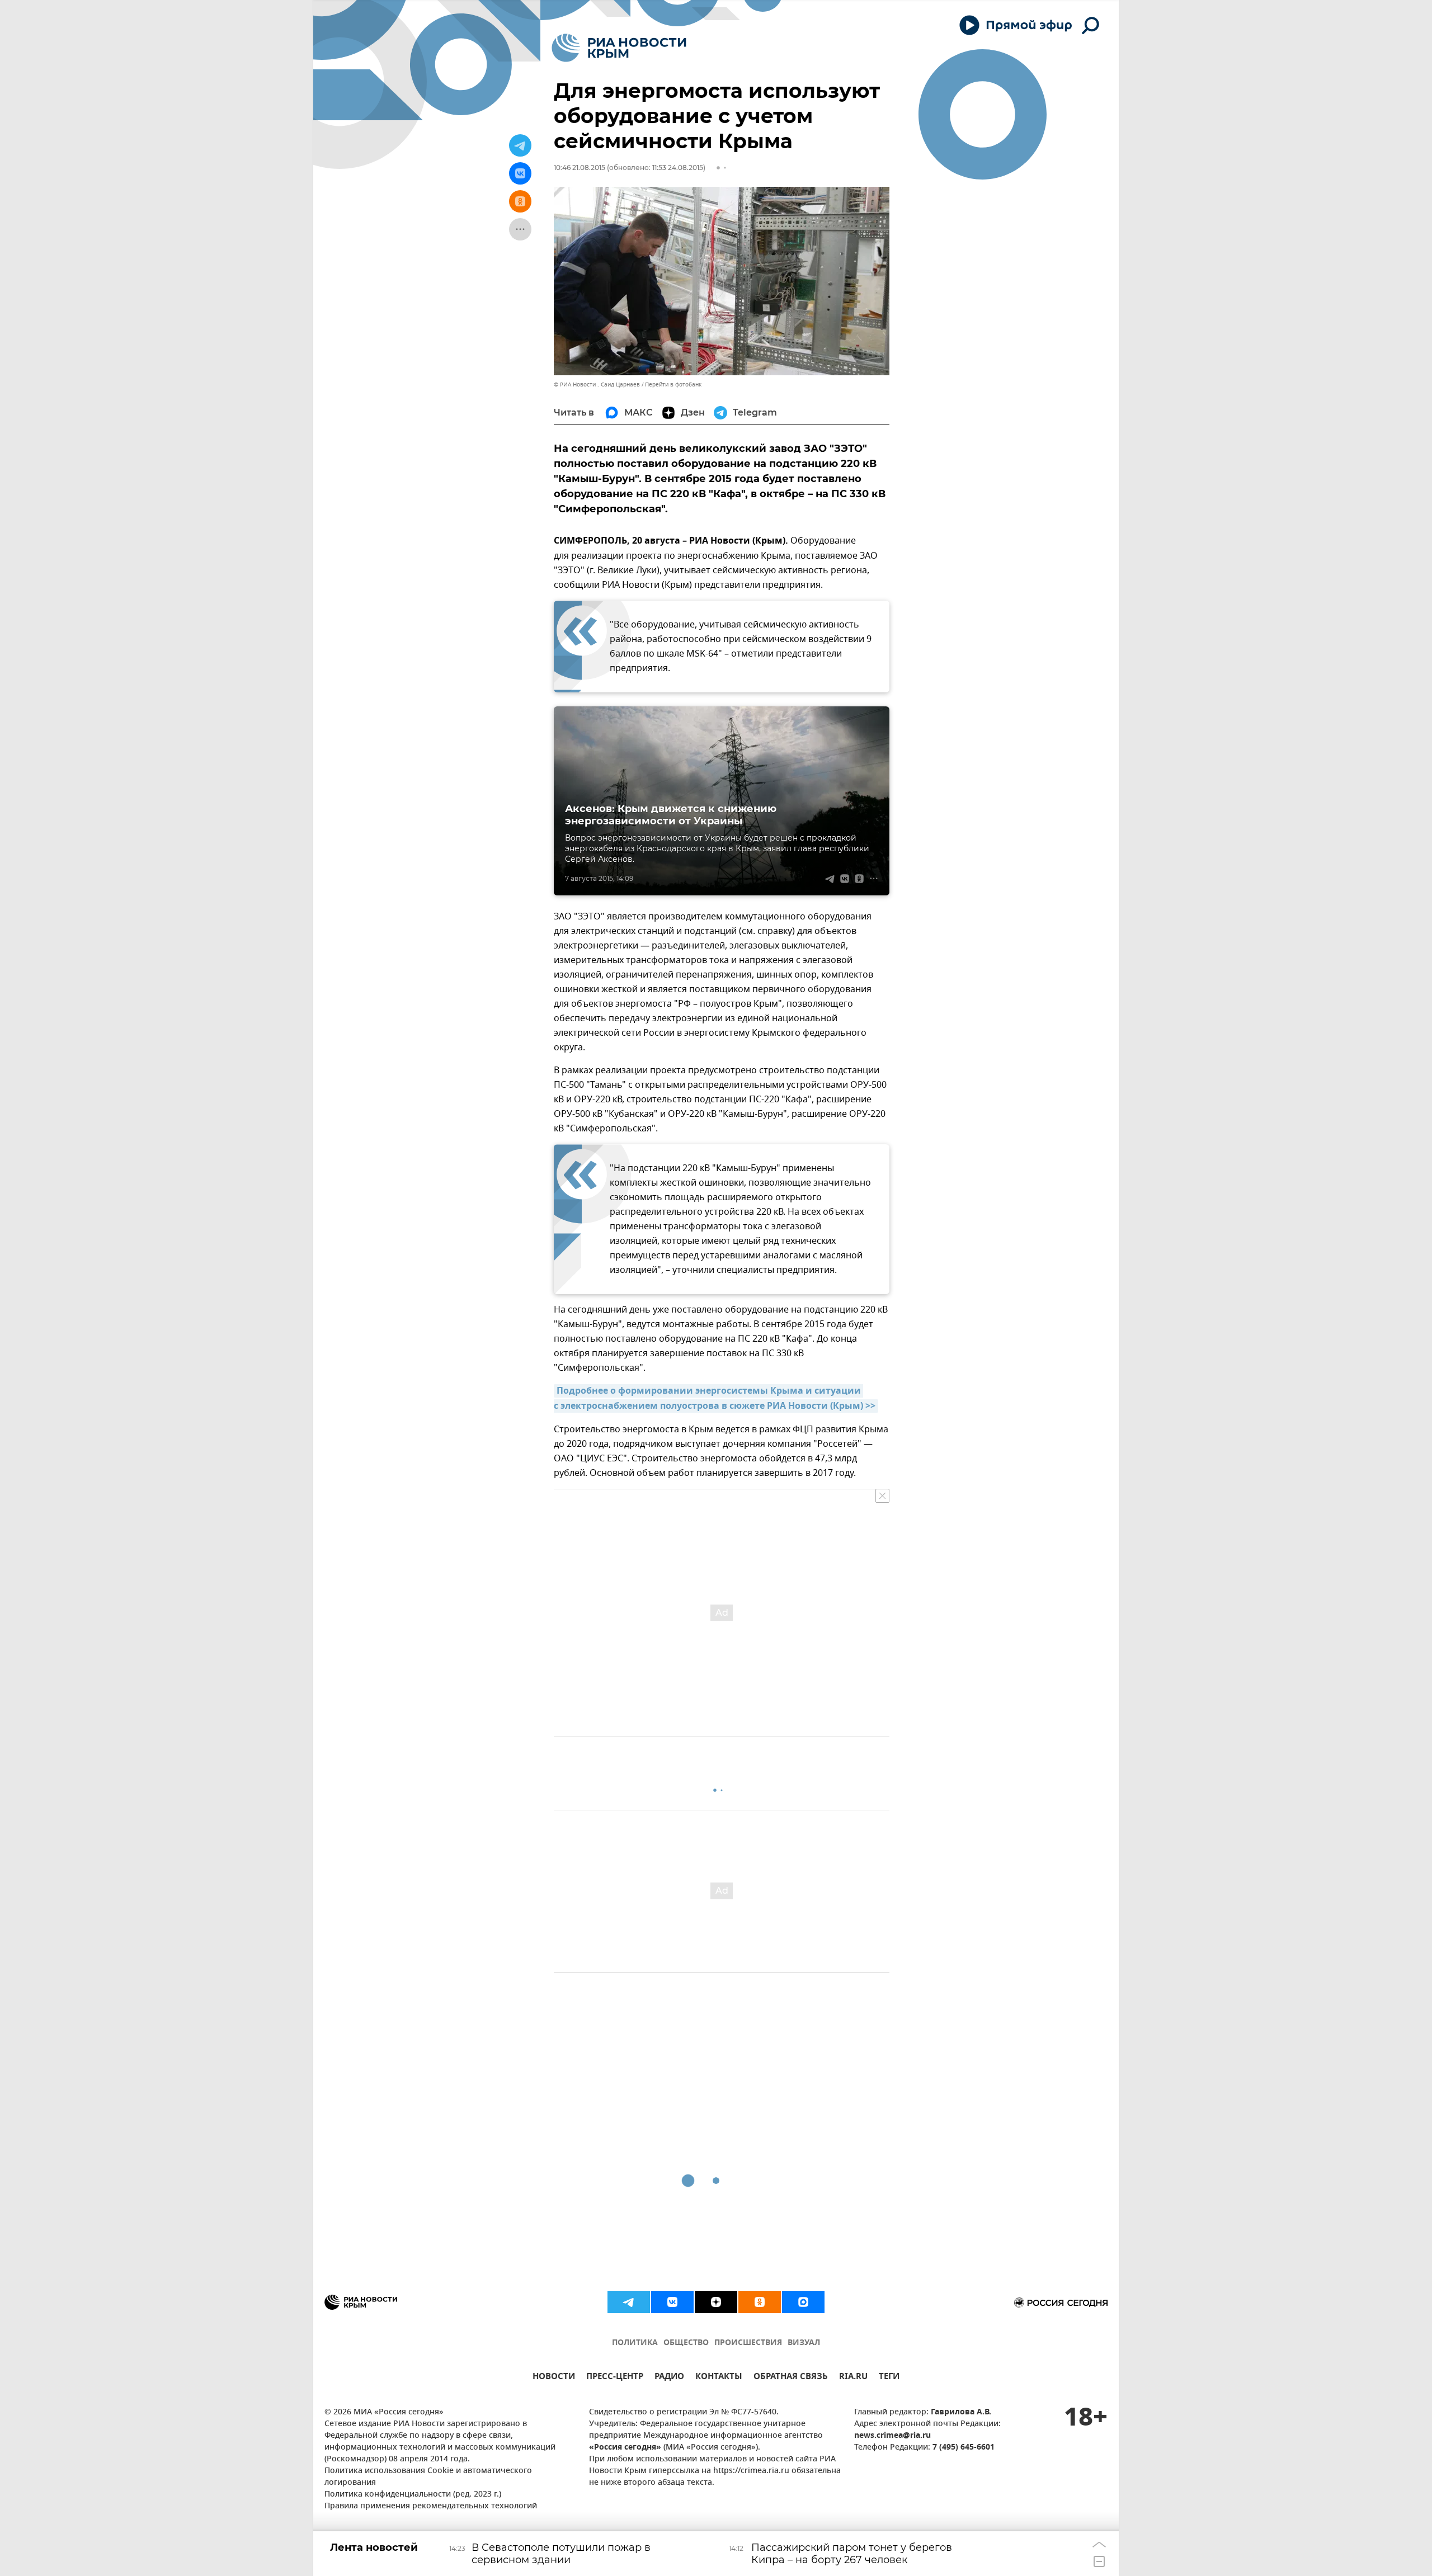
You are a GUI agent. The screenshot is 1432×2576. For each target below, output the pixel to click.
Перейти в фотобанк (673, 384)
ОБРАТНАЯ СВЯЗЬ (791, 2378)
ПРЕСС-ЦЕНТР (615, 2378)
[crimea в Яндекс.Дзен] (716, 2302)
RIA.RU (853, 2378)
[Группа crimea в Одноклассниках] (760, 2302)
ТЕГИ (889, 2378)
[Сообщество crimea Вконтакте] (672, 2302)
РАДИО (669, 2378)
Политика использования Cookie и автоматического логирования (428, 2477)
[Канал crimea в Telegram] (629, 2302)
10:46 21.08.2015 (580, 168)
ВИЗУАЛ (804, 2343)
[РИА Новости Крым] (619, 48)
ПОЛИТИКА (635, 2343)
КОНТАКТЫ (719, 2378)
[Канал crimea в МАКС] (803, 2302)
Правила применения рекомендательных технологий (431, 2506)
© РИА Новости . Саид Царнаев (597, 384)
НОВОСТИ (554, 2378)
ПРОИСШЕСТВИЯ (748, 2343)
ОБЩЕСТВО (686, 2343)
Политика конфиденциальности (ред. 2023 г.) (413, 2495)
